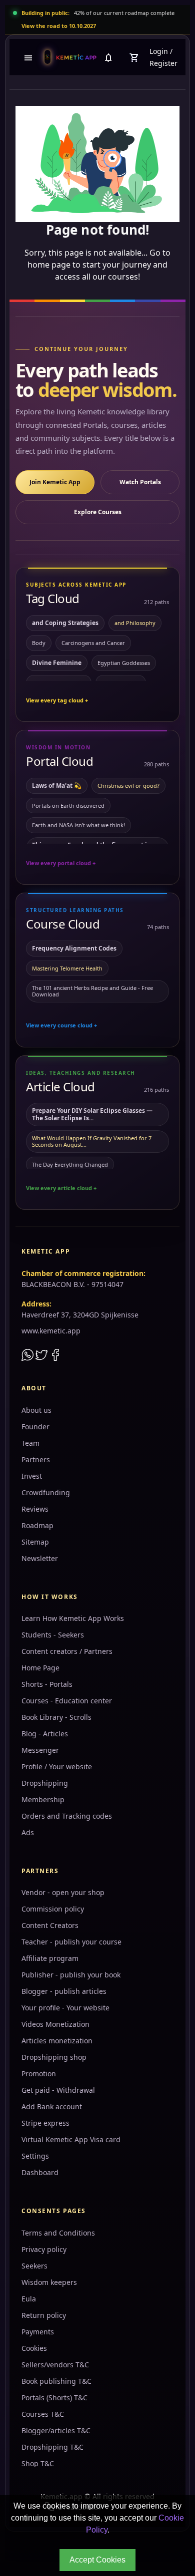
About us (36, 1410)
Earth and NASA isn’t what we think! (78, 825)
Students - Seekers (53, 1635)
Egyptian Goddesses (124, 663)
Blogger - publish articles (64, 1991)
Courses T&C (43, 2414)
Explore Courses (98, 512)
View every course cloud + (61, 1025)
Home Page (40, 1668)
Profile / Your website (57, 1767)
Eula (29, 2299)
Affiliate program (50, 1958)
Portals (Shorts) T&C (54, 2398)
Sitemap (35, 1542)
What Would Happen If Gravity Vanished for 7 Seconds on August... (92, 1141)
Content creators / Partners (67, 1651)
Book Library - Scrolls (56, 1717)
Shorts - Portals (47, 1684)
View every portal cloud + (61, 863)
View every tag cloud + (57, 700)
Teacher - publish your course (71, 1942)
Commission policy (53, 1909)
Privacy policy (44, 2249)
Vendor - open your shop (63, 1892)
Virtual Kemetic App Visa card (71, 2139)
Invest (32, 1476)
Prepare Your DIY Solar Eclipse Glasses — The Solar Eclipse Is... (92, 1114)
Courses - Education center (67, 1701)
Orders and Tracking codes (67, 1816)
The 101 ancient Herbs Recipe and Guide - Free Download (92, 991)
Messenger (40, 1750)
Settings (35, 2156)
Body (39, 643)
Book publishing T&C (56, 2381)
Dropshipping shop (54, 2057)
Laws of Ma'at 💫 (57, 786)
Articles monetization (57, 2041)
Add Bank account (52, 2106)
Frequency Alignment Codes (74, 948)
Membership (43, 1799)
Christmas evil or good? (128, 786)
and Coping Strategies (65, 623)
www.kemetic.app (51, 1331)
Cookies (34, 2348)
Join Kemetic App (55, 482)
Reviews (35, 1509)
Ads (28, 1832)
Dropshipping (45, 1783)
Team (30, 1443)
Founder (35, 1427)
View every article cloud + (61, 1188)
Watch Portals (140, 482)
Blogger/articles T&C (56, 2430)
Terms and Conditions (58, 2233)
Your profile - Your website (65, 2008)
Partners (36, 1459)
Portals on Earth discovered (68, 805)
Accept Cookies (97, 2560)
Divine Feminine (57, 663)
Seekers (34, 2266)
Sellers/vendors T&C (55, 2365)
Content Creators (50, 1925)
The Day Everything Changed (70, 1164)
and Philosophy (135, 623)
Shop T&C (38, 2463)
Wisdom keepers (49, 2282)
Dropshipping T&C (52, 2447)
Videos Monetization (55, 2024)
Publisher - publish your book (71, 1975)
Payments (38, 2332)
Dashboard (40, 2172)
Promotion (39, 2074)
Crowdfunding (46, 1492)
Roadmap (37, 1525)
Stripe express (45, 2123)
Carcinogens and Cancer (93, 643)
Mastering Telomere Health (67, 968)
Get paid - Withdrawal (58, 2090)
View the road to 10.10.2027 (59, 26)
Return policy (44, 2315)
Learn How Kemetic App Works (73, 1618)
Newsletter (40, 1558)
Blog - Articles (45, 1734)
